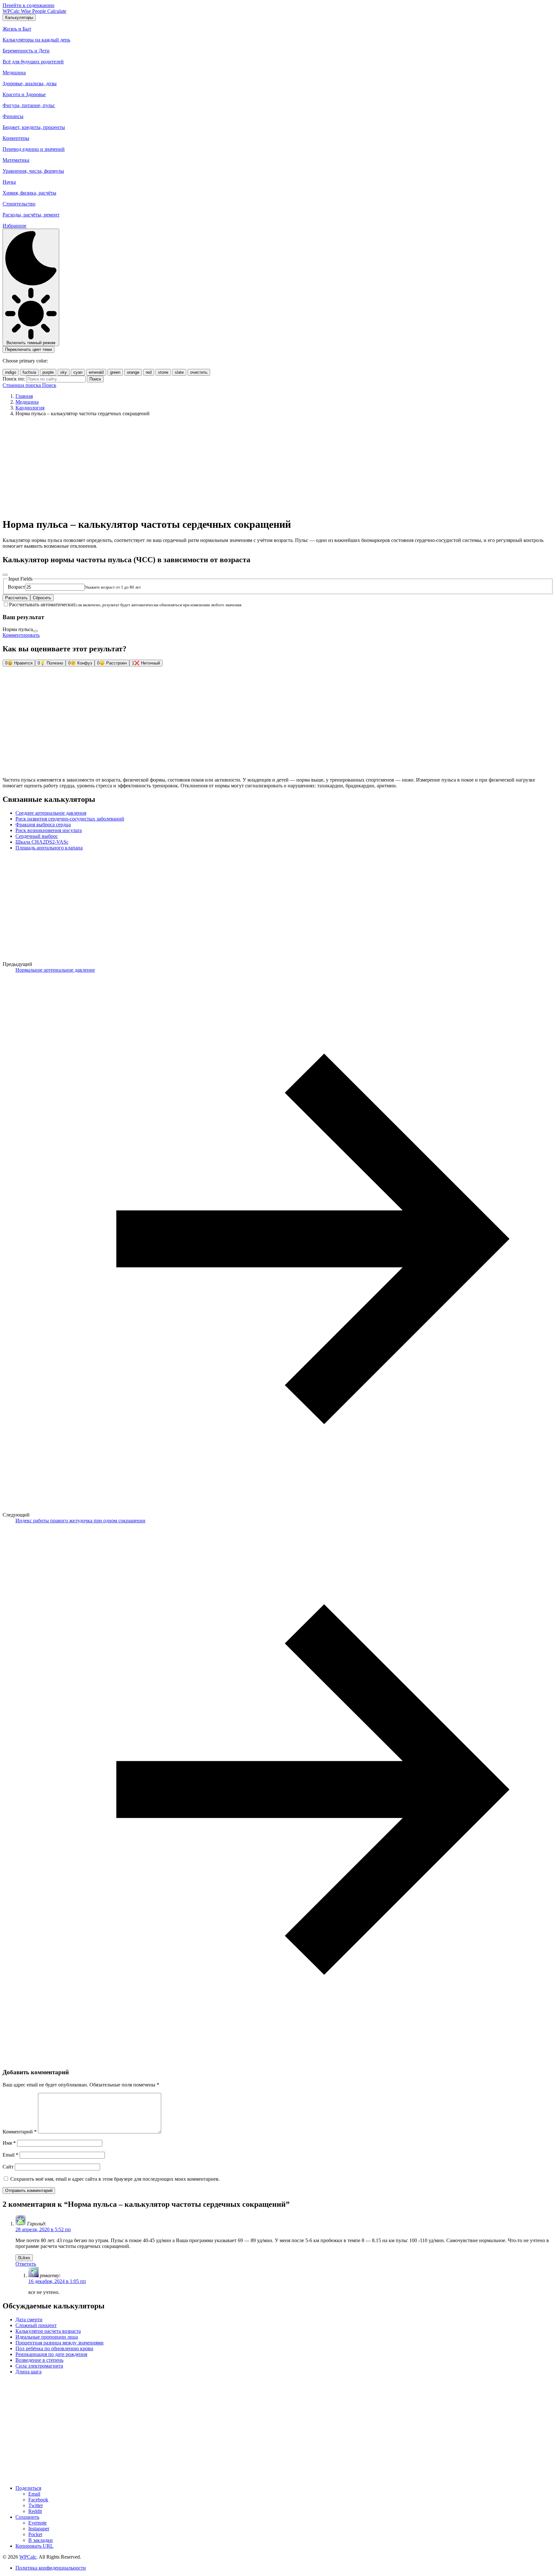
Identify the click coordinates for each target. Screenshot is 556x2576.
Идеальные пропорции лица (47, 2337)
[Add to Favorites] (5, 575)
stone (163, 372)
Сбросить (42, 598)
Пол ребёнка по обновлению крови (54, 2348)
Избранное (14, 226)
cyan (78, 372)
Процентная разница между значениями (60, 2343)
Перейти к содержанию (28, 5)
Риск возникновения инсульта (49, 830)
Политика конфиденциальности (51, 2568)
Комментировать (21, 635)
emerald (96, 372)
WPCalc (28, 2557)
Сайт (8, 2167)
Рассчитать (16, 598)
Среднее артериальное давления (51, 813)
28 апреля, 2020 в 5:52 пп (43, 2229)
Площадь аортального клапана (49, 848)
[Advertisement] (278, 467)
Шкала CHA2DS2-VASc (42, 842)
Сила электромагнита (39, 2366)
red (149, 372)
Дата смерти (29, 2319)
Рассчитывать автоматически (41, 605)
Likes (24, 2258)
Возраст (16, 587)
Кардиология (30, 408)
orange (133, 372)
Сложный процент (36, 2325)
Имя (9, 2143)
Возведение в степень (39, 2360)
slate (179, 372)
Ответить (26, 2264)
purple (48, 372)
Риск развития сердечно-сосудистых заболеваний (70, 819)
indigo (11, 372)
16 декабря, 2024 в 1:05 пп (57, 2281)
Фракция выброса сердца (43, 825)
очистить (199, 372)
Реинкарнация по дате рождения (51, 2354)
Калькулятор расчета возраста (48, 2331)
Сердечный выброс (37, 836)
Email (10, 2155)
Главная (24, 396)
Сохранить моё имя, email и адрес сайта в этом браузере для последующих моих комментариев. (115, 2179)
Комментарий (20, 2132)
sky (64, 372)
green (115, 372)
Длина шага (28, 2372)
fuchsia (29, 372)
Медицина (27, 402)
